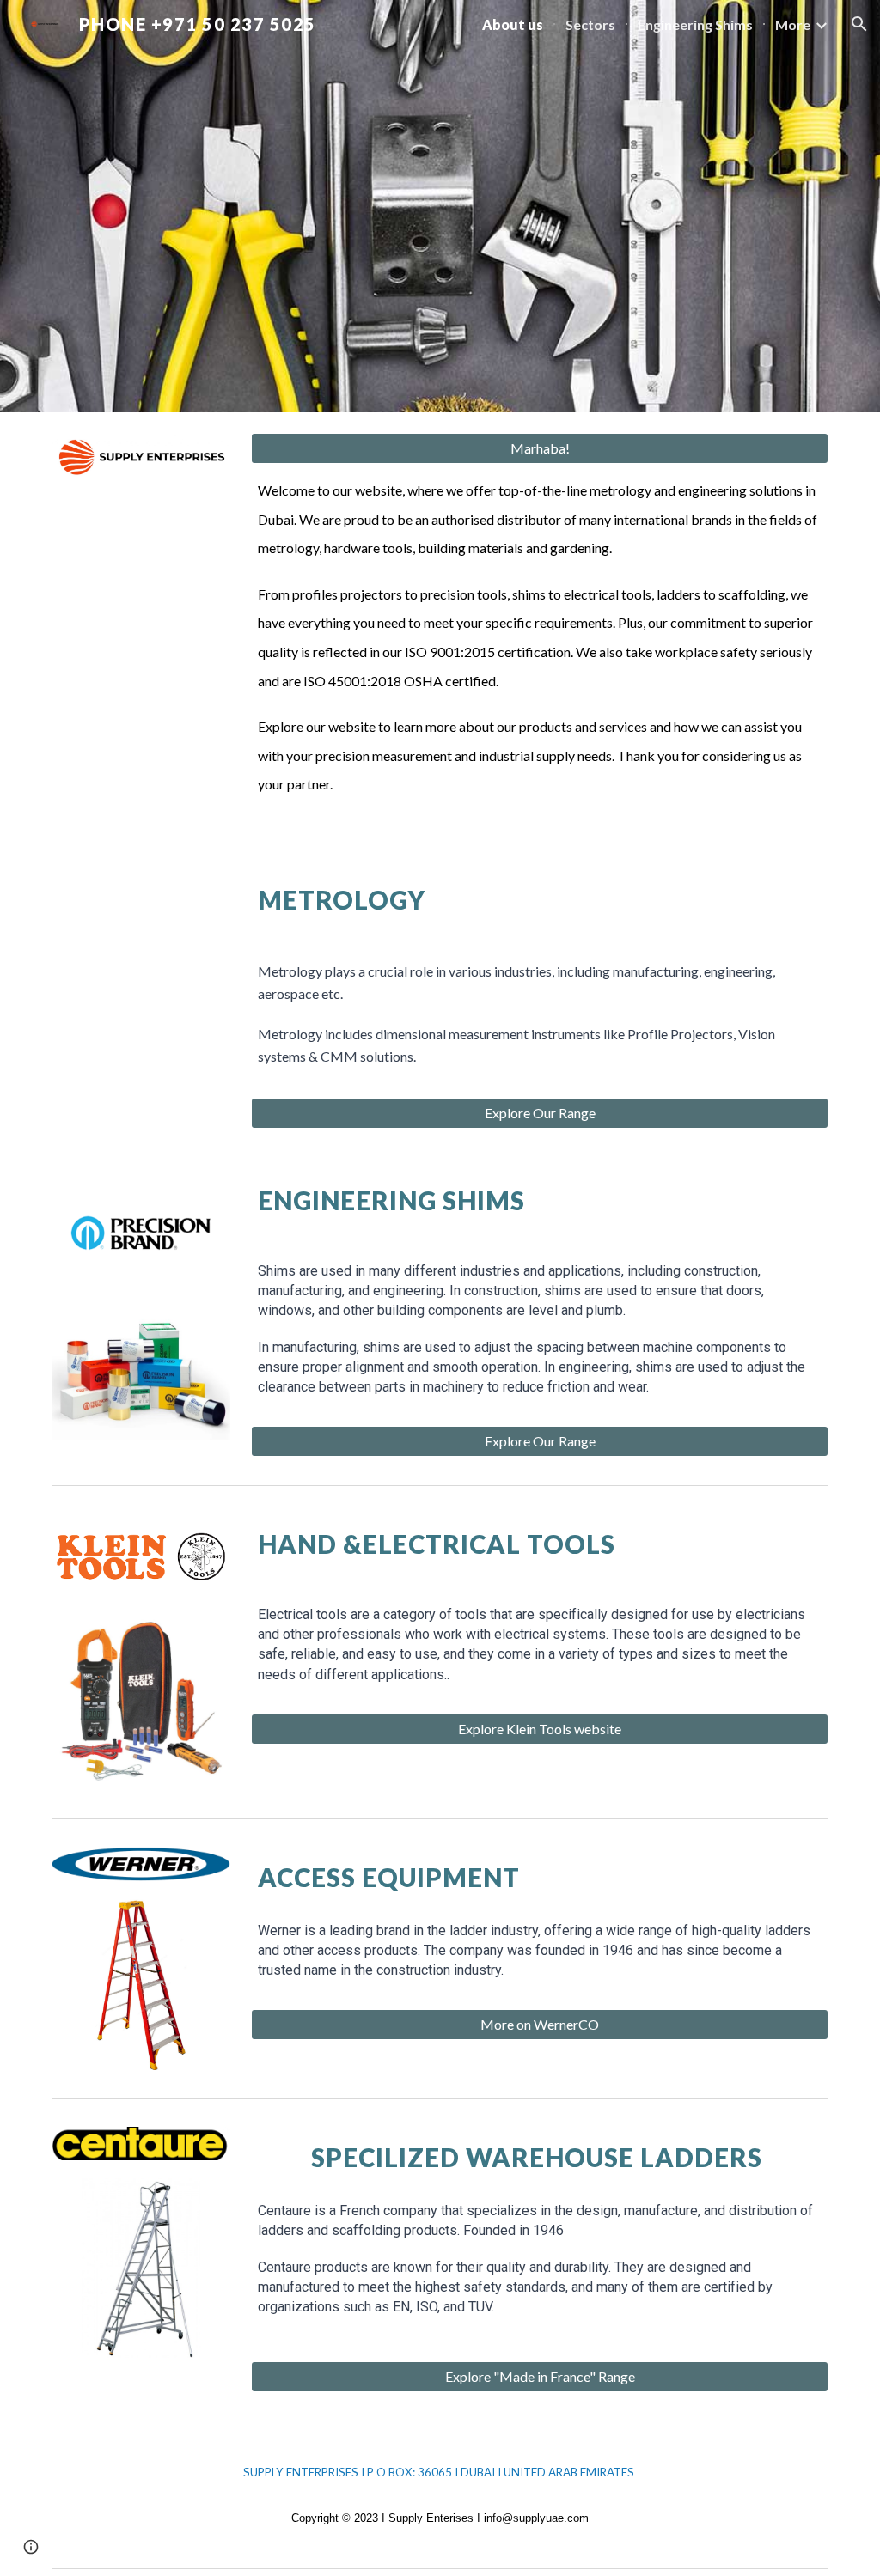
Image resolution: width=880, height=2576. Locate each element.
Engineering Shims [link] (695, 24)
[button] (859, 24)
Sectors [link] (590, 24)
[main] (540, 646)
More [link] (793, 24)
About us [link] (513, 24)
